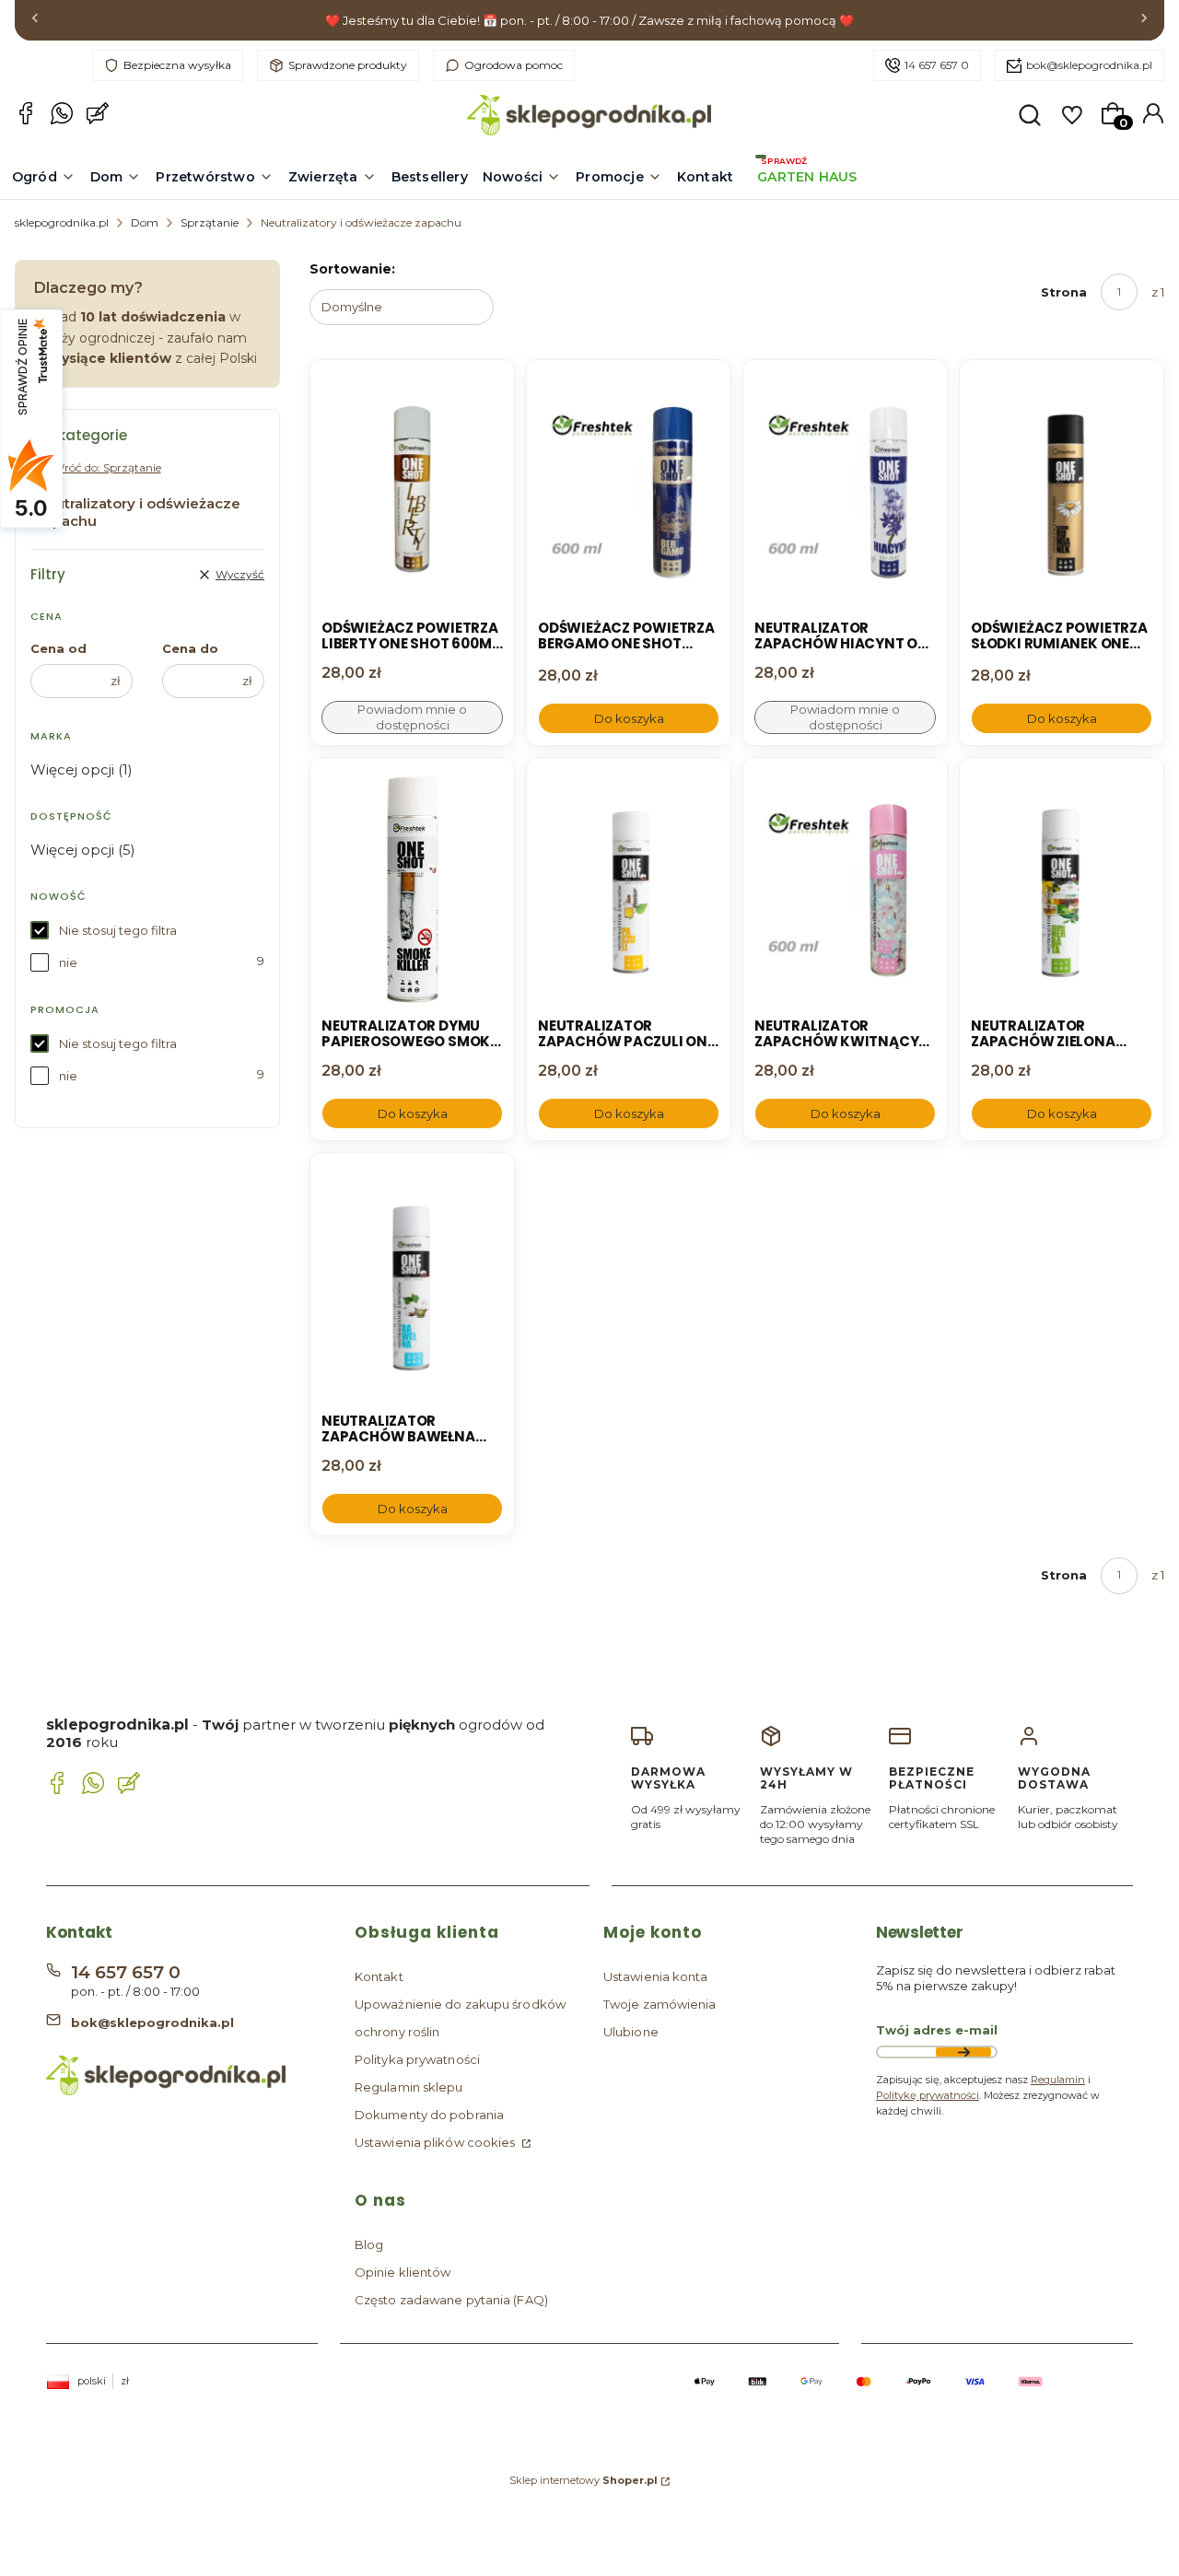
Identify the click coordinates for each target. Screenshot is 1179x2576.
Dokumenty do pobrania (429, 2115)
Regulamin (1058, 2080)
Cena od (58, 648)
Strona (1064, 292)
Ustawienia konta (656, 1976)
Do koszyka (629, 718)
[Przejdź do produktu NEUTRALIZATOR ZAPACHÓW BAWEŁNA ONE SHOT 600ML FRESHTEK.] (412, 1285)
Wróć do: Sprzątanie (107, 467)
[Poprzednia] (35, 21)
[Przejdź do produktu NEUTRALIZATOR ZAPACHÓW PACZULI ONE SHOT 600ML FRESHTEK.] (629, 890)
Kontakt (379, 1976)
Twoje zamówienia (660, 2004)
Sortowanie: (352, 269)
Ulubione (631, 2032)
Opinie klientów (403, 2272)
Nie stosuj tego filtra (118, 930)
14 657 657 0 (937, 65)
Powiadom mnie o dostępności (412, 717)
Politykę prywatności (928, 2095)
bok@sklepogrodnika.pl (1089, 65)
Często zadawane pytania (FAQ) (451, 2300)
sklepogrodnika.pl (62, 222)
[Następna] (1144, 21)
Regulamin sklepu (409, 2087)
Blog (369, 2244)
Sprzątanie (210, 222)
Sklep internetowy (584, 2480)
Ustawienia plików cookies (437, 2142)
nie (68, 962)
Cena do (190, 648)
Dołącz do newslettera (963, 2052)
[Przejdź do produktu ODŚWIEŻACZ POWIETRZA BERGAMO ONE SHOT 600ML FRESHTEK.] (629, 492)
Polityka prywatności (417, 2059)
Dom (145, 222)
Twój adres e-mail (937, 2030)
